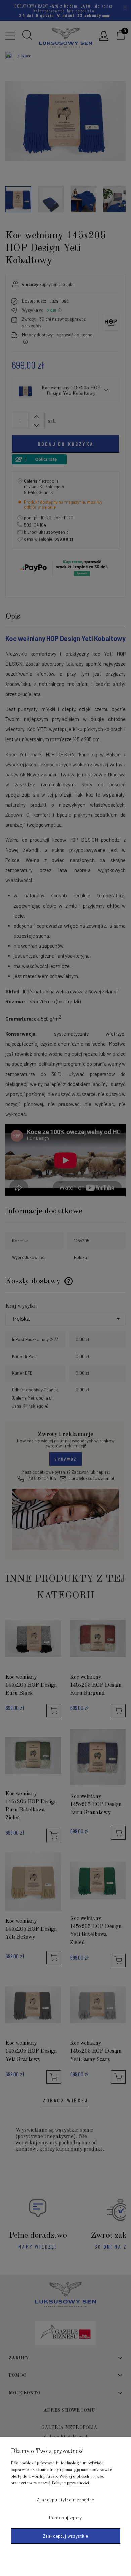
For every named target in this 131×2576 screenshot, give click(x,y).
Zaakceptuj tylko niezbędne (65, 2500)
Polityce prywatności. (71, 2483)
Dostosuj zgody (65, 2518)
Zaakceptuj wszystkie (66, 2536)
